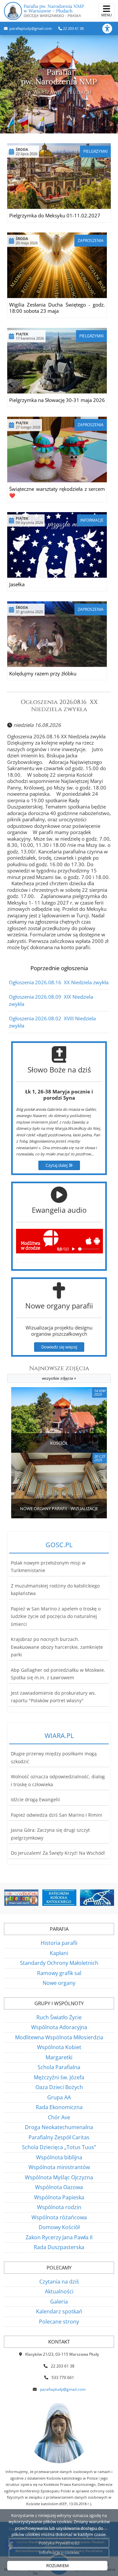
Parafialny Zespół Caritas (59, 2137)
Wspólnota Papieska (59, 2197)
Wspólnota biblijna (59, 2157)
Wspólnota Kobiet (59, 2047)
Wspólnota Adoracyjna (59, 2027)
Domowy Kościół (59, 2227)
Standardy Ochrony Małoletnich (59, 1963)
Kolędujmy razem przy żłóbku (43, 673)
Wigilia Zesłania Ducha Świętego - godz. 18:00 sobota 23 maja (57, 308)
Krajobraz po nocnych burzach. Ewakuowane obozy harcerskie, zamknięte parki (57, 1647)
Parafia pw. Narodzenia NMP (54, 11)
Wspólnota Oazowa (59, 2187)
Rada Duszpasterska (59, 2247)
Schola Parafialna (59, 2067)
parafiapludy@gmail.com (30, 28)
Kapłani (59, 1953)
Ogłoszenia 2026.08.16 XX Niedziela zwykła (59, 706)
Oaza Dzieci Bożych (59, 2087)
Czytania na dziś (59, 2282)
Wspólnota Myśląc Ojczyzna (59, 2177)
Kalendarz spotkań (59, 2311)
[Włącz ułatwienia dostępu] (110, 29)
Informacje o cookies (59, 2552)
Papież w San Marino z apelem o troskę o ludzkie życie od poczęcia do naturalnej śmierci (56, 1617)
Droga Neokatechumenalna (59, 2127)
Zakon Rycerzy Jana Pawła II (59, 2237)
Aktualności (59, 2291)
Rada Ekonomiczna (59, 2107)
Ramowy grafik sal (59, 1973)
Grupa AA (59, 2097)
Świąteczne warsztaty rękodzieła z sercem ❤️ (57, 492)
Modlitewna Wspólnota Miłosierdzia (59, 2037)
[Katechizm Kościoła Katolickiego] (43, 1898)
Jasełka (17, 584)
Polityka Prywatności (59, 2543)
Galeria (59, 2302)
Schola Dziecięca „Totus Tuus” (59, 2147)
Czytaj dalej (57, 1165)
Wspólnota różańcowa (59, 2217)
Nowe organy (59, 1983)
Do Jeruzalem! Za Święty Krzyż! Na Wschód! (58, 1853)
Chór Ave (59, 2117)
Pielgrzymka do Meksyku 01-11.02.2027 (55, 215)
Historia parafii (59, 1943)
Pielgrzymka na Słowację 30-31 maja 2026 (57, 400)
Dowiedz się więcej (59, 1347)
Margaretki (59, 2057)
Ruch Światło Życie (59, 2017)
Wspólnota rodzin (59, 2207)
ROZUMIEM (58, 2566)
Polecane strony (59, 2322)
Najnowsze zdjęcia (59, 1373)
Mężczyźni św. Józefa (59, 2077)
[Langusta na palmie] (81, 1898)
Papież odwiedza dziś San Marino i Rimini (57, 1815)
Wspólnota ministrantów (59, 2167)
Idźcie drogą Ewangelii (35, 1800)
